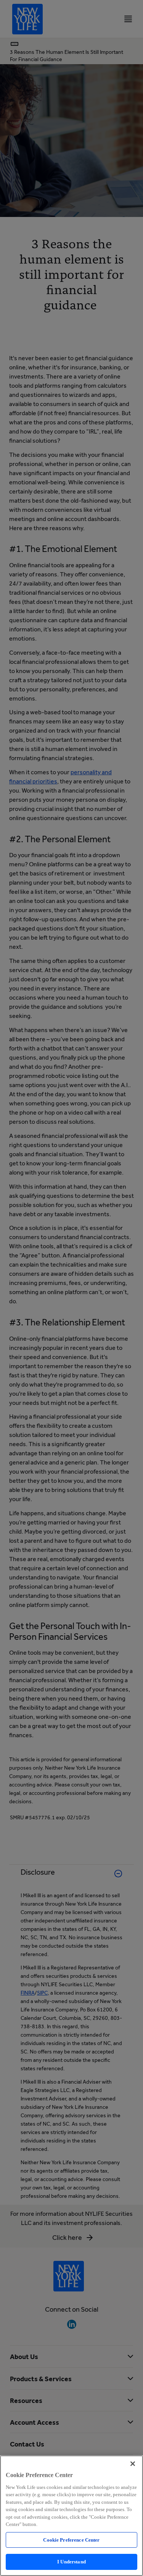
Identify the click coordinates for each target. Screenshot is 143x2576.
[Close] (133, 2464)
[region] (71, 2516)
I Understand (71, 2562)
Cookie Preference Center (71, 2540)
